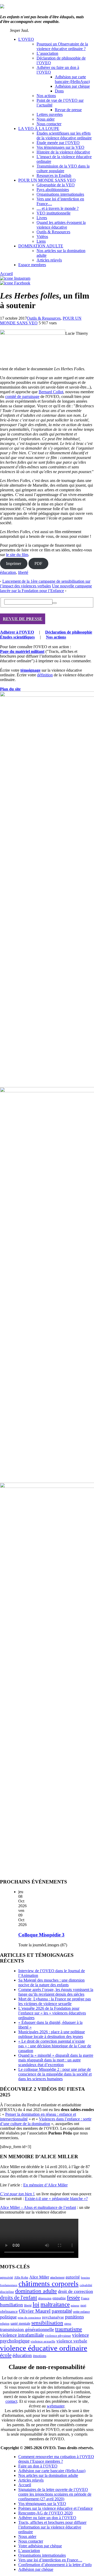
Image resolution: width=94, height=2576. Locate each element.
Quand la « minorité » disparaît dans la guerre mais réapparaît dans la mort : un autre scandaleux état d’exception (56, 2060)
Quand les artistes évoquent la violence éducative (61, 225)
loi (36, 2304)
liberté (23, 572)
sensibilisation (47, 2323)
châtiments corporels (49, 2284)
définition (45, 675)
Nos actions (46, 96)
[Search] (55, 603)
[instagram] (15, 278)
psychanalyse (53, 2317)
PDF (38, 563)
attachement (57, 2278)
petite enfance (81, 2312)
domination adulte (36, 2291)
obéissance (9, 2311)
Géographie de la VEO (56, 185)
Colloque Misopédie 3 (41, 1935)
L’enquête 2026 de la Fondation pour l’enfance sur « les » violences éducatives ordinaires (52, 2013)
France (85, 2298)
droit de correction (75, 2291)
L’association (47, 53)
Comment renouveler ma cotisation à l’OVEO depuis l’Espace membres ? (56, 2459)
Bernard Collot (51, 392)
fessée (73, 2298)
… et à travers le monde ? (58, 208)
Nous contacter (49, 124)
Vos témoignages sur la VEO (60, 147)
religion (5, 2324)
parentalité (62, 2311)
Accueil (6, 274)
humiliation (11, 2305)
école (6, 2355)
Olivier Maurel (35, 2311)
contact (11, 2401)
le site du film (17, 555)
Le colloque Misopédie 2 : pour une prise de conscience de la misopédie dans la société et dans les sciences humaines (55, 2074)
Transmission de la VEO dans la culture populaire (63, 168)
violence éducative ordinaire (44, 2348)
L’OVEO (26, 39)
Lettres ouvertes (50, 114)
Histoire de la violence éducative (63, 152)
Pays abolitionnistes (53, 190)
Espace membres (32, 265)
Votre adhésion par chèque (40, 2546)
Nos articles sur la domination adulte (48, 2475)
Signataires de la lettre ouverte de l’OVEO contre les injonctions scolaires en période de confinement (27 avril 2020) (55, 2494)
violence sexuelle (43, 2341)
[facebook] (15, 283)
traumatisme (69, 2329)
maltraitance (55, 2304)
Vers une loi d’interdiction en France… (50, 2560)
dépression (45, 2298)
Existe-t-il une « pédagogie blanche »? (56, 2199)
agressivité (7, 2277)
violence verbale (72, 2341)
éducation (8, 572)
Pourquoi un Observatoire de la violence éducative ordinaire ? (62, 46)
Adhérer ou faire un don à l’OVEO (47, 2518)
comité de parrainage (22, 396)
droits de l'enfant (19, 2298)
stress (68, 2324)
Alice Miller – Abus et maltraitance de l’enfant (38, 2207)
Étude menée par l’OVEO (58, 143)
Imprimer (14, 563)
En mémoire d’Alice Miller (45, 2185)
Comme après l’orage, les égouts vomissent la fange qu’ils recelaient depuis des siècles (56, 1992)
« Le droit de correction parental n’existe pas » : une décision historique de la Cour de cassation (55, 2046)
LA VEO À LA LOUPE (39, 129)
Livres (42, 218)
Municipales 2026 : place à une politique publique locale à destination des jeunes (52, 2034)
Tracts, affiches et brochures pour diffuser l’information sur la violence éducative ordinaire (52, 2527)
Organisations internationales (60, 194)
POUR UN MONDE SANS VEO (47, 180)
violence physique (58, 2336)
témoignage (30, 670)
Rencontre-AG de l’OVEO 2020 (45, 2513)
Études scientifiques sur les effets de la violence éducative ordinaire (64, 136)
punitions (74, 2317)
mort (83, 2306)
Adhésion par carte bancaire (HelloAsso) (72, 79)
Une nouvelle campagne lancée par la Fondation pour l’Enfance (46, 588)
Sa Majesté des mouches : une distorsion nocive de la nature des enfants (51, 1982)
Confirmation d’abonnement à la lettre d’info (55, 2565)
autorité (73, 2277)
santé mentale (20, 2323)
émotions (40, 2356)
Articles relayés (49, 260)
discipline (7, 2292)
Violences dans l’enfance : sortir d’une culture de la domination (46, 2121)
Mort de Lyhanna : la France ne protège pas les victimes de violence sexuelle (55, 2001)
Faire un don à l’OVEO (38, 2466)
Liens (41, 241)
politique (8, 2317)
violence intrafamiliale (22, 2335)
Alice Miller (39, 2277)
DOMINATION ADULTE (41, 246)
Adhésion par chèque (72, 86)
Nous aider (46, 119)
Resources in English (54, 175)
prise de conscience (29, 2318)
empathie (59, 2298)
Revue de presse (68, 110)
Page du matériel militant (22, 651)
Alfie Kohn (21, 2278)
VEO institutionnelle (54, 213)
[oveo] (2, 7)
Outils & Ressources (53, 232)
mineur (75, 2306)
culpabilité (86, 2285)
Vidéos (42, 237)
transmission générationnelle (27, 2329)
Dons (59, 91)
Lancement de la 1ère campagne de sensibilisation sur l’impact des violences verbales (45, 584)
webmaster (55, 2406)
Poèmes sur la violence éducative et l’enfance (55, 2508)
